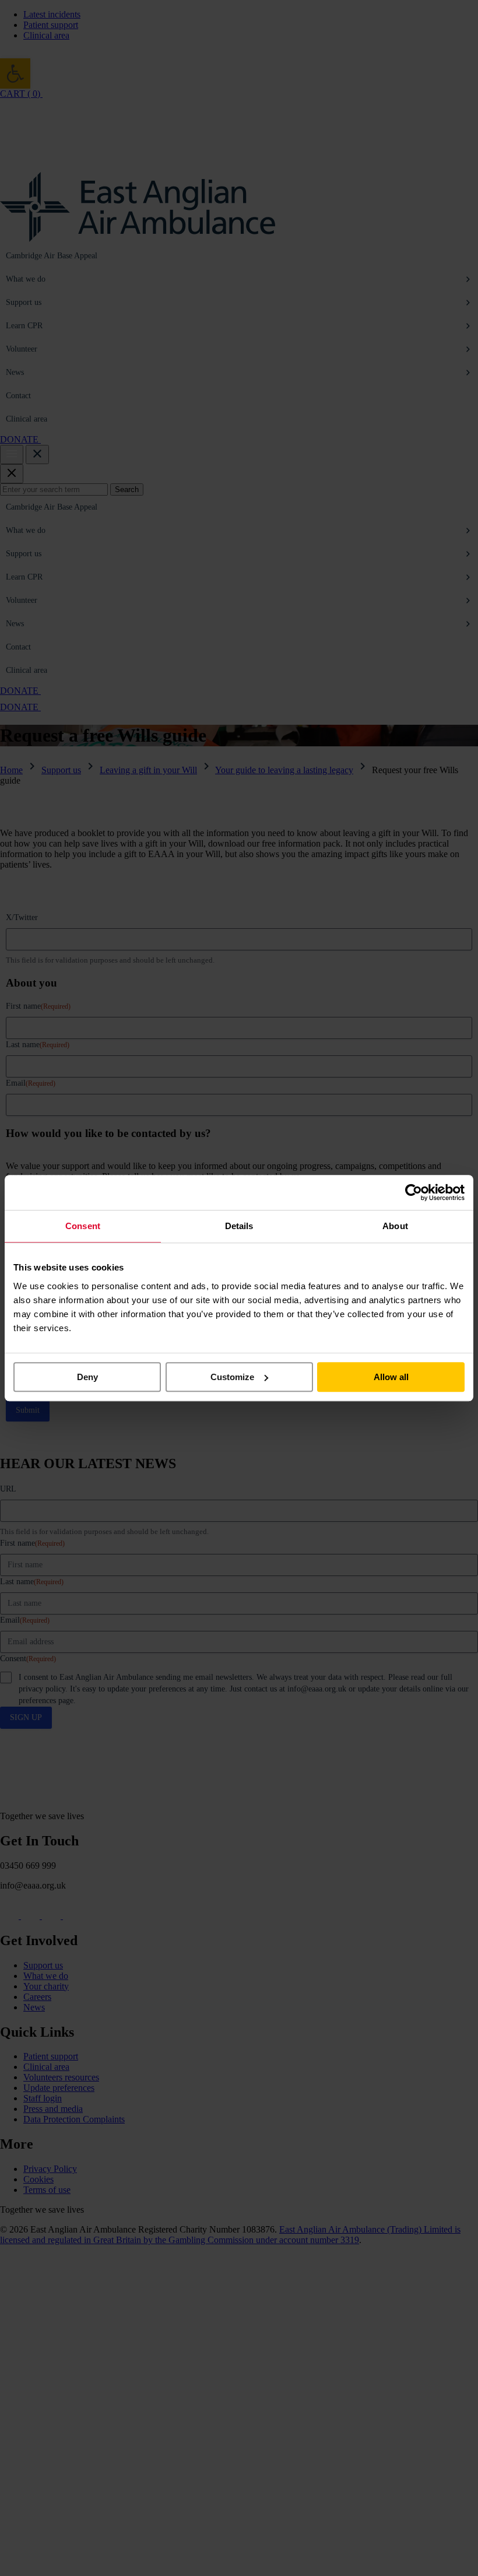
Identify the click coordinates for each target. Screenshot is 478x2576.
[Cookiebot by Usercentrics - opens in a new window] (414, 1192)
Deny (87, 1377)
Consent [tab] (83, 1226)
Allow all (391, 1377)
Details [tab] (239, 1226)
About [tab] (395, 1226)
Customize (232, 1377)
